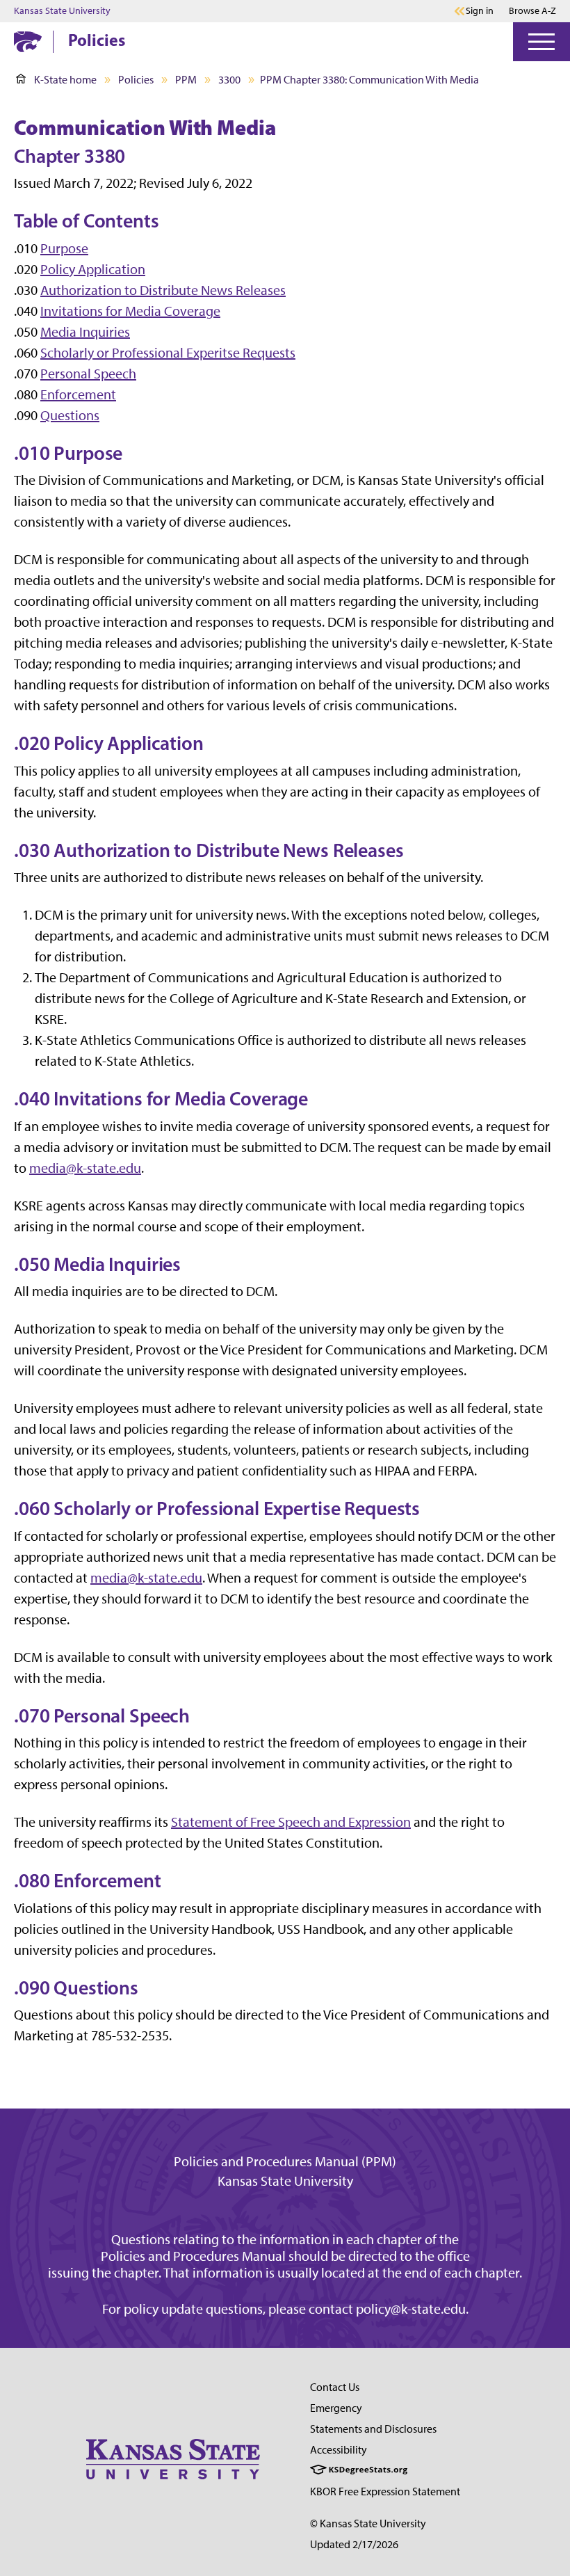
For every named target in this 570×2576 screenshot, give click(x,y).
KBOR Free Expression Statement (385, 2491)
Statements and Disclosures (373, 2429)
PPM (186, 80)
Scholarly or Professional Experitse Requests (168, 353)
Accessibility (339, 2450)
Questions (70, 415)
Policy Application (93, 269)
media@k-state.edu (85, 1168)
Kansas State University (62, 11)
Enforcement (78, 394)
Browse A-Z (532, 11)
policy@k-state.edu (411, 2309)
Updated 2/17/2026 (354, 2544)
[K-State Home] (28, 41)
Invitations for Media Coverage (130, 311)
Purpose (64, 248)
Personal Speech (88, 374)
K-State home (65, 80)
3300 (229, 80)
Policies (97, 40)
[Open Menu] (541, 42)
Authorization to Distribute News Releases (163, 290)
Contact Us (335, 2387)
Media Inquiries (85, 332)
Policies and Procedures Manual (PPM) (285, 2161)
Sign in (480, 11)
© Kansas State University (368, 2523)
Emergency (336, 2408)
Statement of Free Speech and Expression (291, 1822)
